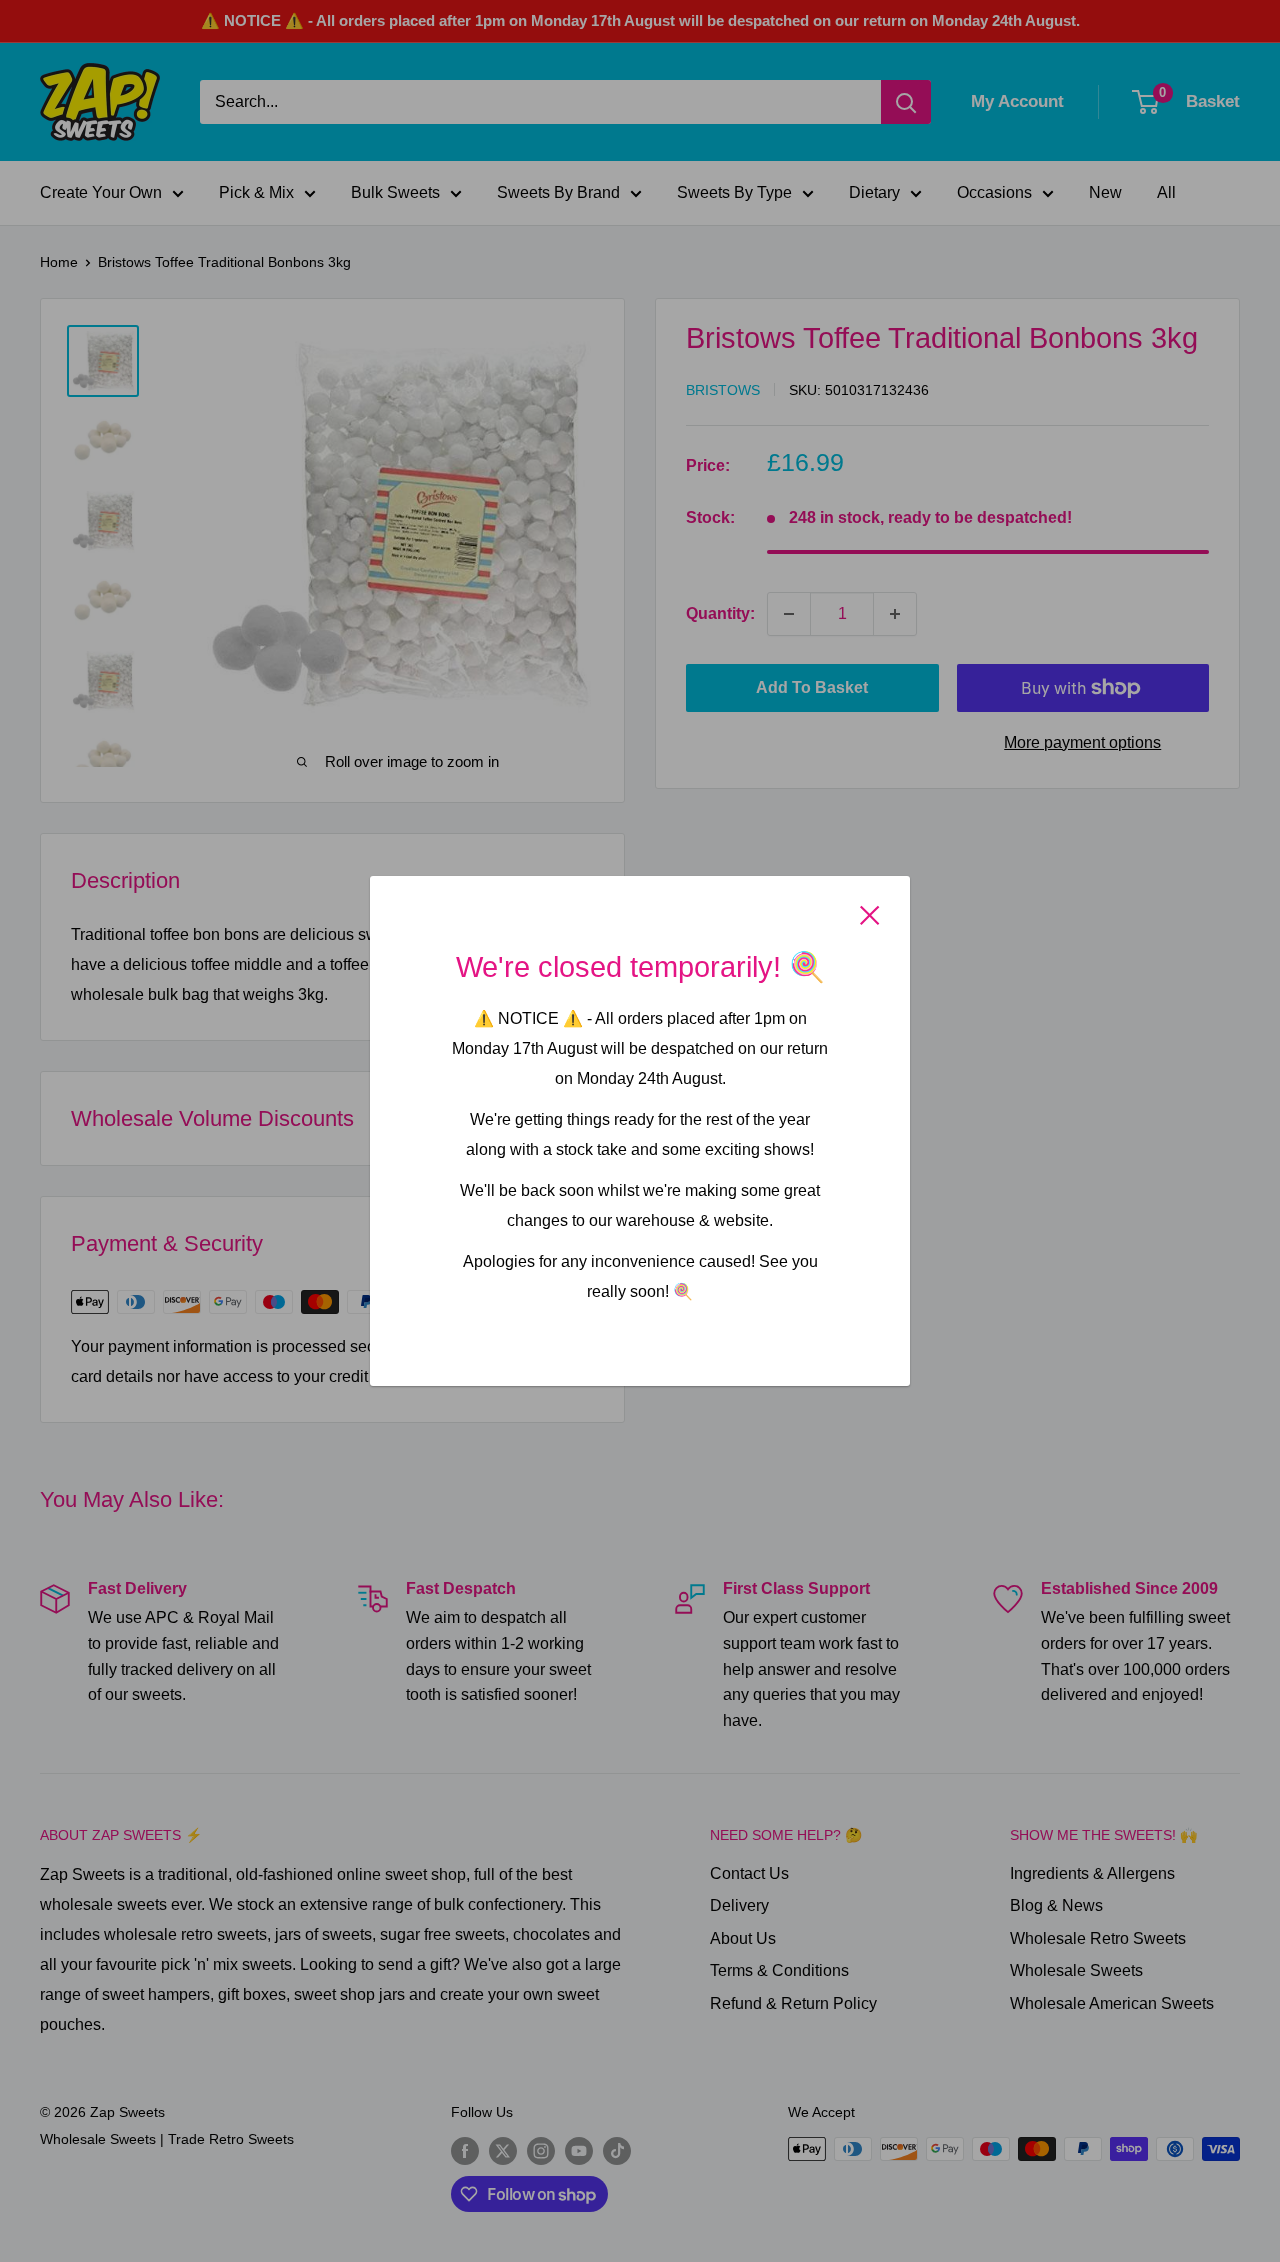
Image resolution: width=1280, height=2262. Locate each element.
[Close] (870, 915)
